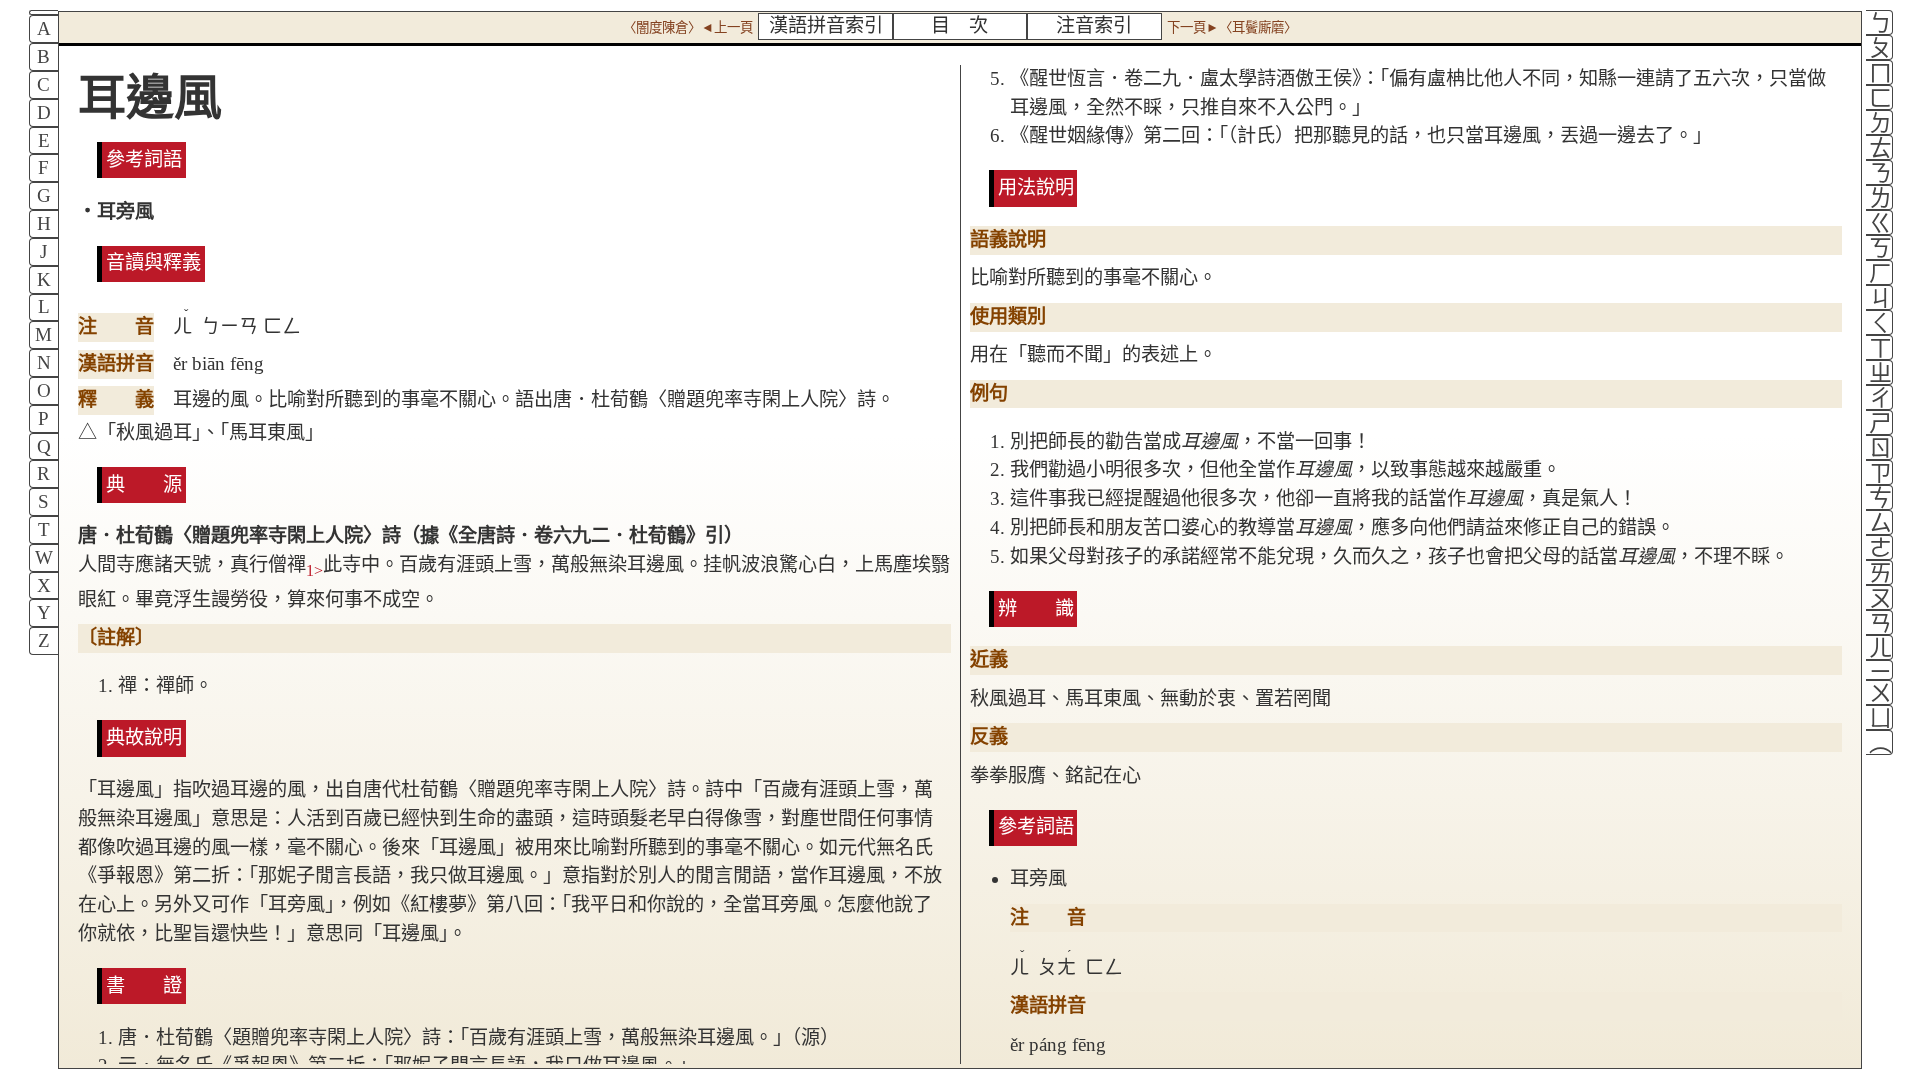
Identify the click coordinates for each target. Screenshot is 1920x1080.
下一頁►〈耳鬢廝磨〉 (1232, 27)
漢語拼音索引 (826, 25)
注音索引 (1094, 25)
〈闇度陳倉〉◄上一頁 (688, 27)
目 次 (959, 25)
